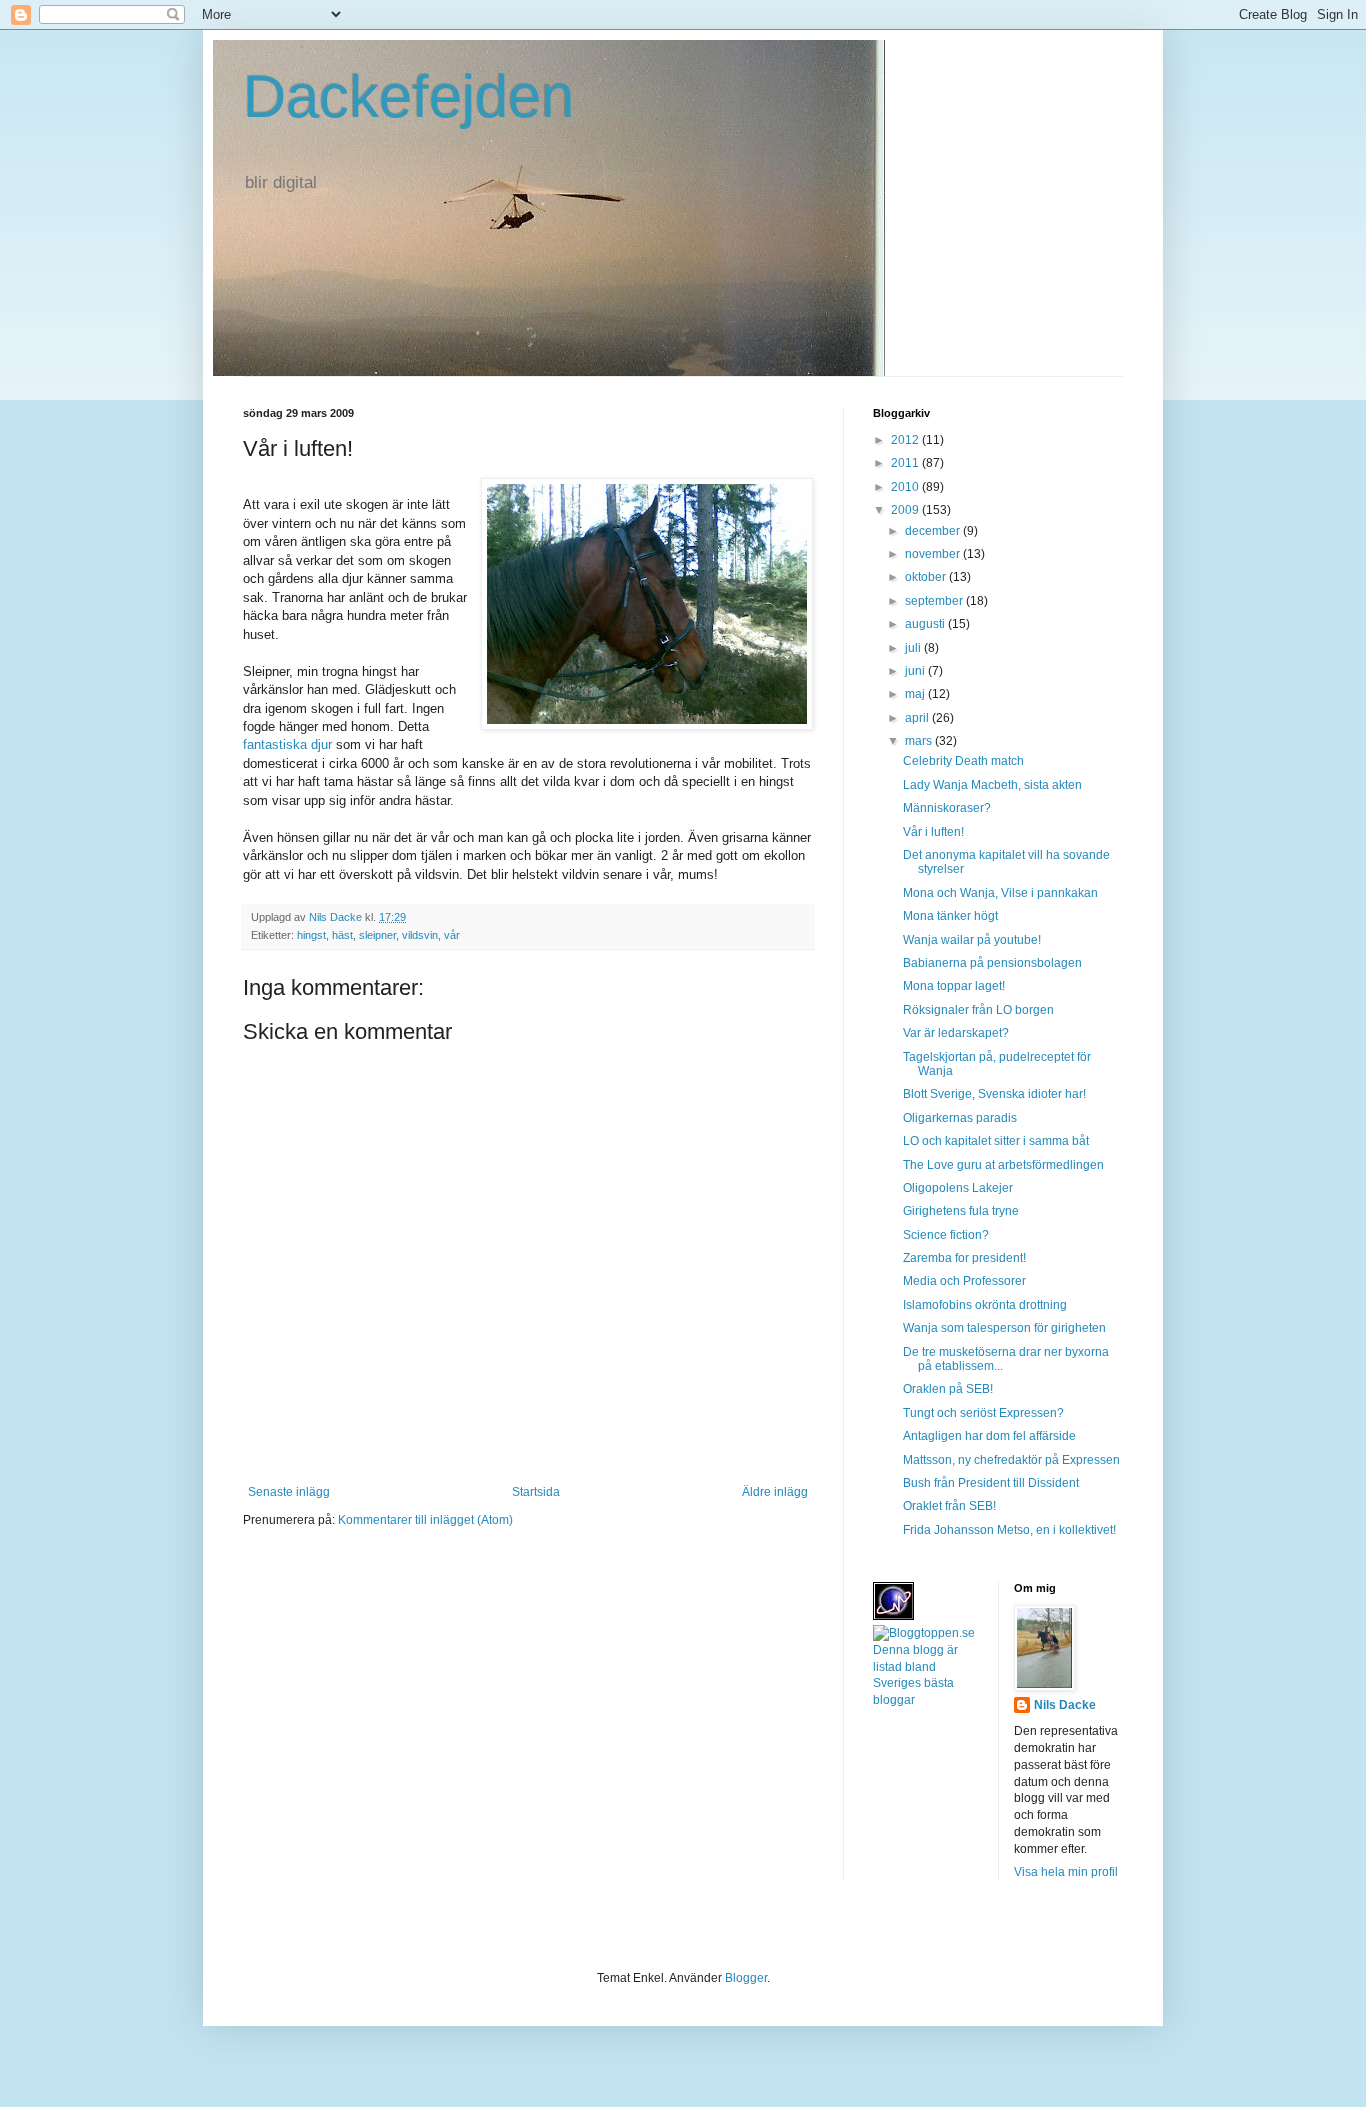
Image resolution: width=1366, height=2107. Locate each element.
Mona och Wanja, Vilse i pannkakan (1000, 893)
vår (452, 935)
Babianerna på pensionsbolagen (992, 963)
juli (914, 648)
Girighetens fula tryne (961, 1211)
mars (920, 741)
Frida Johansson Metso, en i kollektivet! (1009, 1530)
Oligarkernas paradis (960, 1118)
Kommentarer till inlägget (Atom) (425, 1520)
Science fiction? (946, 1235)
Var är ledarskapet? (956, 1033)
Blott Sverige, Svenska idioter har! (994, 1094)
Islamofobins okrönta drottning (985, 1305)
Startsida (536, 1492)
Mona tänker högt (950, 916)
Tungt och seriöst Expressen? (983, 1413)
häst (342, 935)
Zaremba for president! (964, 1258)
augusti (926, 624)
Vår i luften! (933, 832)
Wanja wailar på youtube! (972, 940)
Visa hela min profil (1066, 1872)
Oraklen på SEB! (948, 1389)
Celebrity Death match (963, 761)
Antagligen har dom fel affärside (989, 1436)
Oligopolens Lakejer (958, 1188)
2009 (906, 510)
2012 (906, 440)
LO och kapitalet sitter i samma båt (996, 1141)
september (935, 601)
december (934, 531)
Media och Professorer (964, 1281)
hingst (311, 935)
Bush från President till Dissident (991, 1483)
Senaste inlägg (289, 1492)
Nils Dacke (1065, 1705)
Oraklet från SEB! (949, 1506)
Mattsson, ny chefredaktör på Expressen (1011, 1460)
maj (916, 694)
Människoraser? (947, 808)
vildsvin (420, 935)
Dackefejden (408, 96)
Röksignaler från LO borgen (978, 1010)
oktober (927, 577)
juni (916, 671)
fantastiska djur (289, 744)
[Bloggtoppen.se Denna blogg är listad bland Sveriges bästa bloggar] (928, 1700)
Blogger (746, 1978)
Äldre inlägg (775, 1492)
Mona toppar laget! (954, 986)
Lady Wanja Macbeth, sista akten (992, 785)
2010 (906, 487)
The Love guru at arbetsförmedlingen (1003, 1165)
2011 (906, 463)
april (918, 718)
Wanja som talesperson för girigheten (1004, 1328)
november (934, 554)
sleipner (377, 935)
